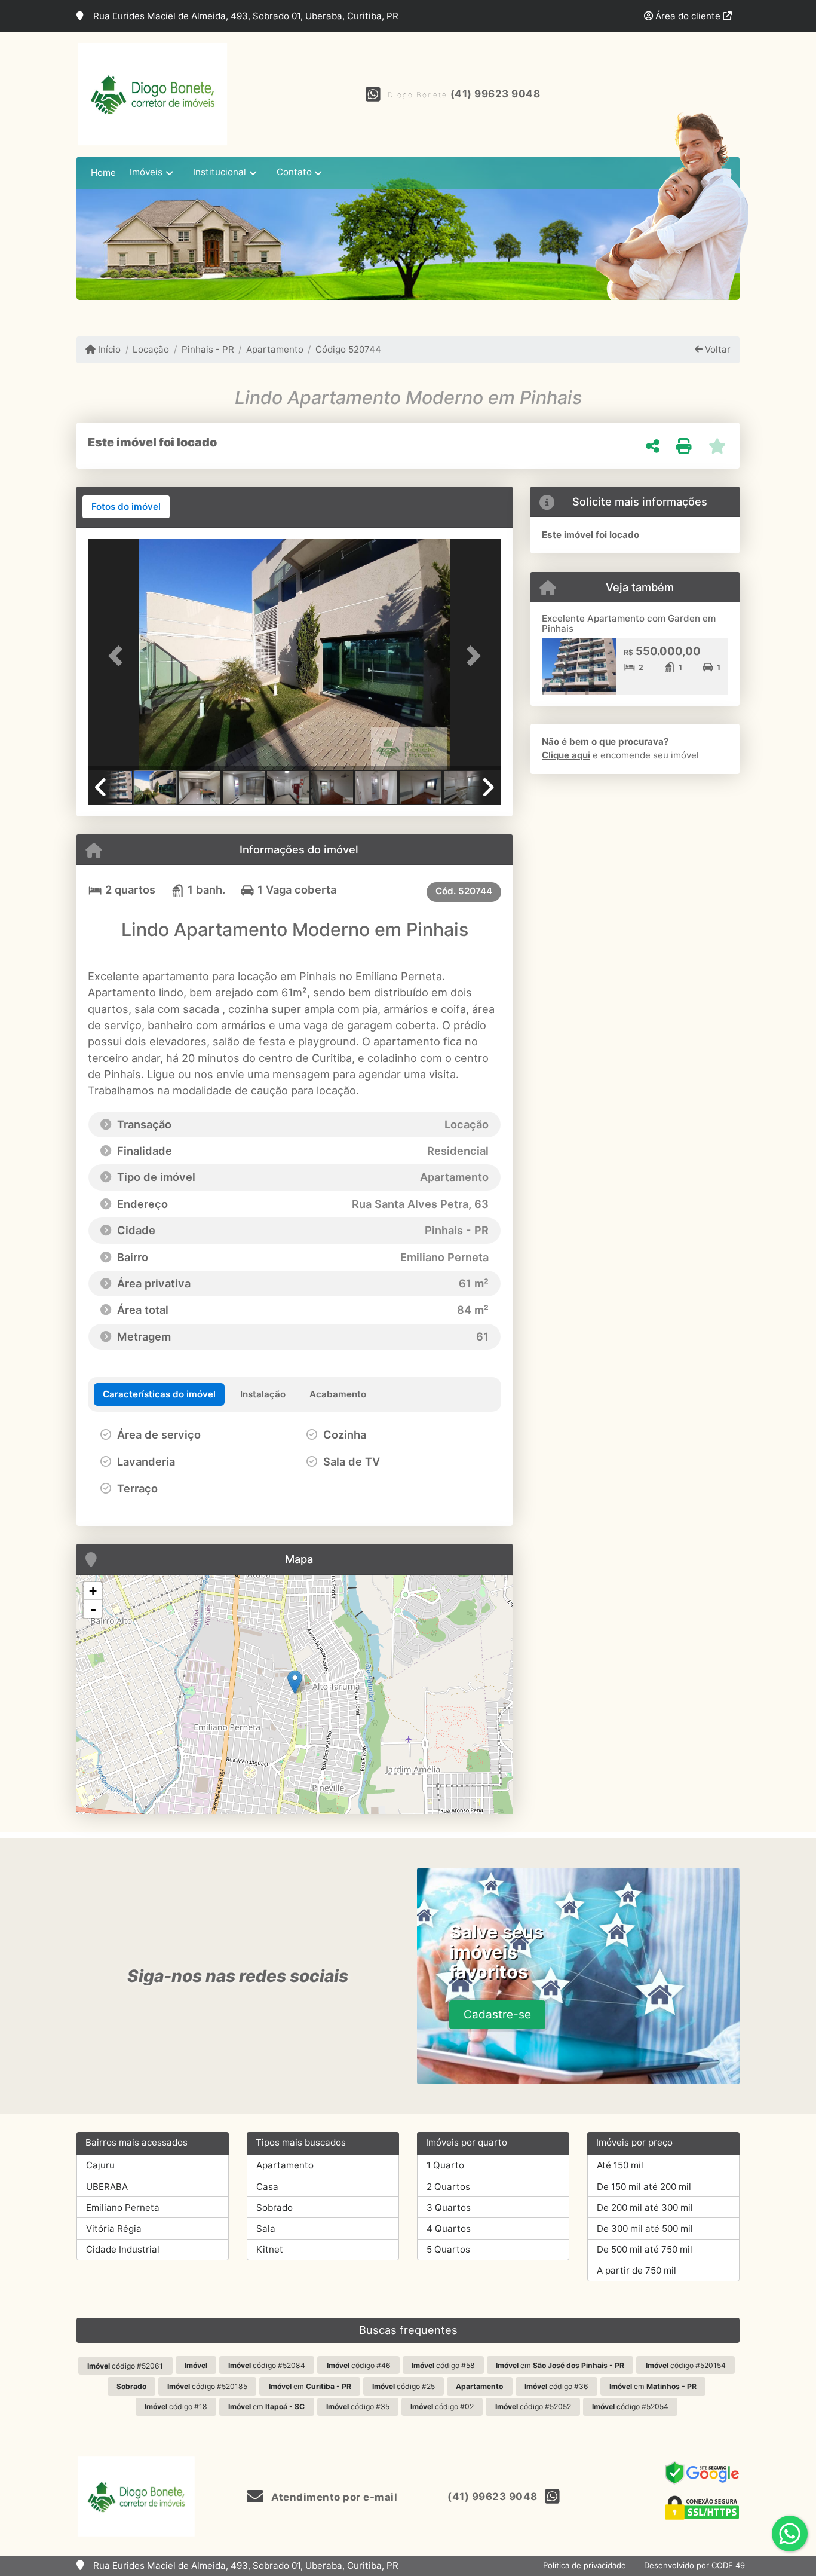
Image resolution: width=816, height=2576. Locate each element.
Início (108, 349)
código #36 (556, 2386)
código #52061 (125, 2366)
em (560, 2365)
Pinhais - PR (208, 349)
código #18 (176, 2407)
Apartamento (275, 349)
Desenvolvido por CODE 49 (694, 2565)
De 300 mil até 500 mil (645, 2228)
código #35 (358, 2407)
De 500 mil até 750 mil (645, 2249)
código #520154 (686, 2365)
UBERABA (107, 2187)
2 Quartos (448, 2187)
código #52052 (533, 2407)
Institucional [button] (220, 172)
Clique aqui (566, 755)
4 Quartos (449, 2228)
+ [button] (93, 1591)
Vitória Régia (114, 2228)
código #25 (404, 2386)
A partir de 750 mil (636, 2270)
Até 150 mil (620, 2165)
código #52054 (630, 2407)
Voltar (717, 349)
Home (103, 172)
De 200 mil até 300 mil (645, 2208)
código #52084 (267, 2365)
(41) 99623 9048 (496, 94)
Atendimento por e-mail (333, 2497)
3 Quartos (449, 2208)
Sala (266, 2228)
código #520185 (207, 2386)
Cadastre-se (497, 2014)
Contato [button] (294, 172)
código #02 (442, 2407)
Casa (267, 2187)
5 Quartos (448, 2249)
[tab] (126, 507)
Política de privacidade (585, 2565)
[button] (119, 655)
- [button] (93, 1609)
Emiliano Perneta (123, 2208)
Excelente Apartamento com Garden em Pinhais (629, 623)
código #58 (443, 2365)
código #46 (359, 2365)
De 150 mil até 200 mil (644, 2187)
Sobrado (274, 2208)
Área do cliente (688, 16)
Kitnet (270, 2249)
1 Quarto (445, 2165)
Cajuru (100, 2165)
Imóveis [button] (146, 172)
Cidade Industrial (123, 2249)
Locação (151, 349)
